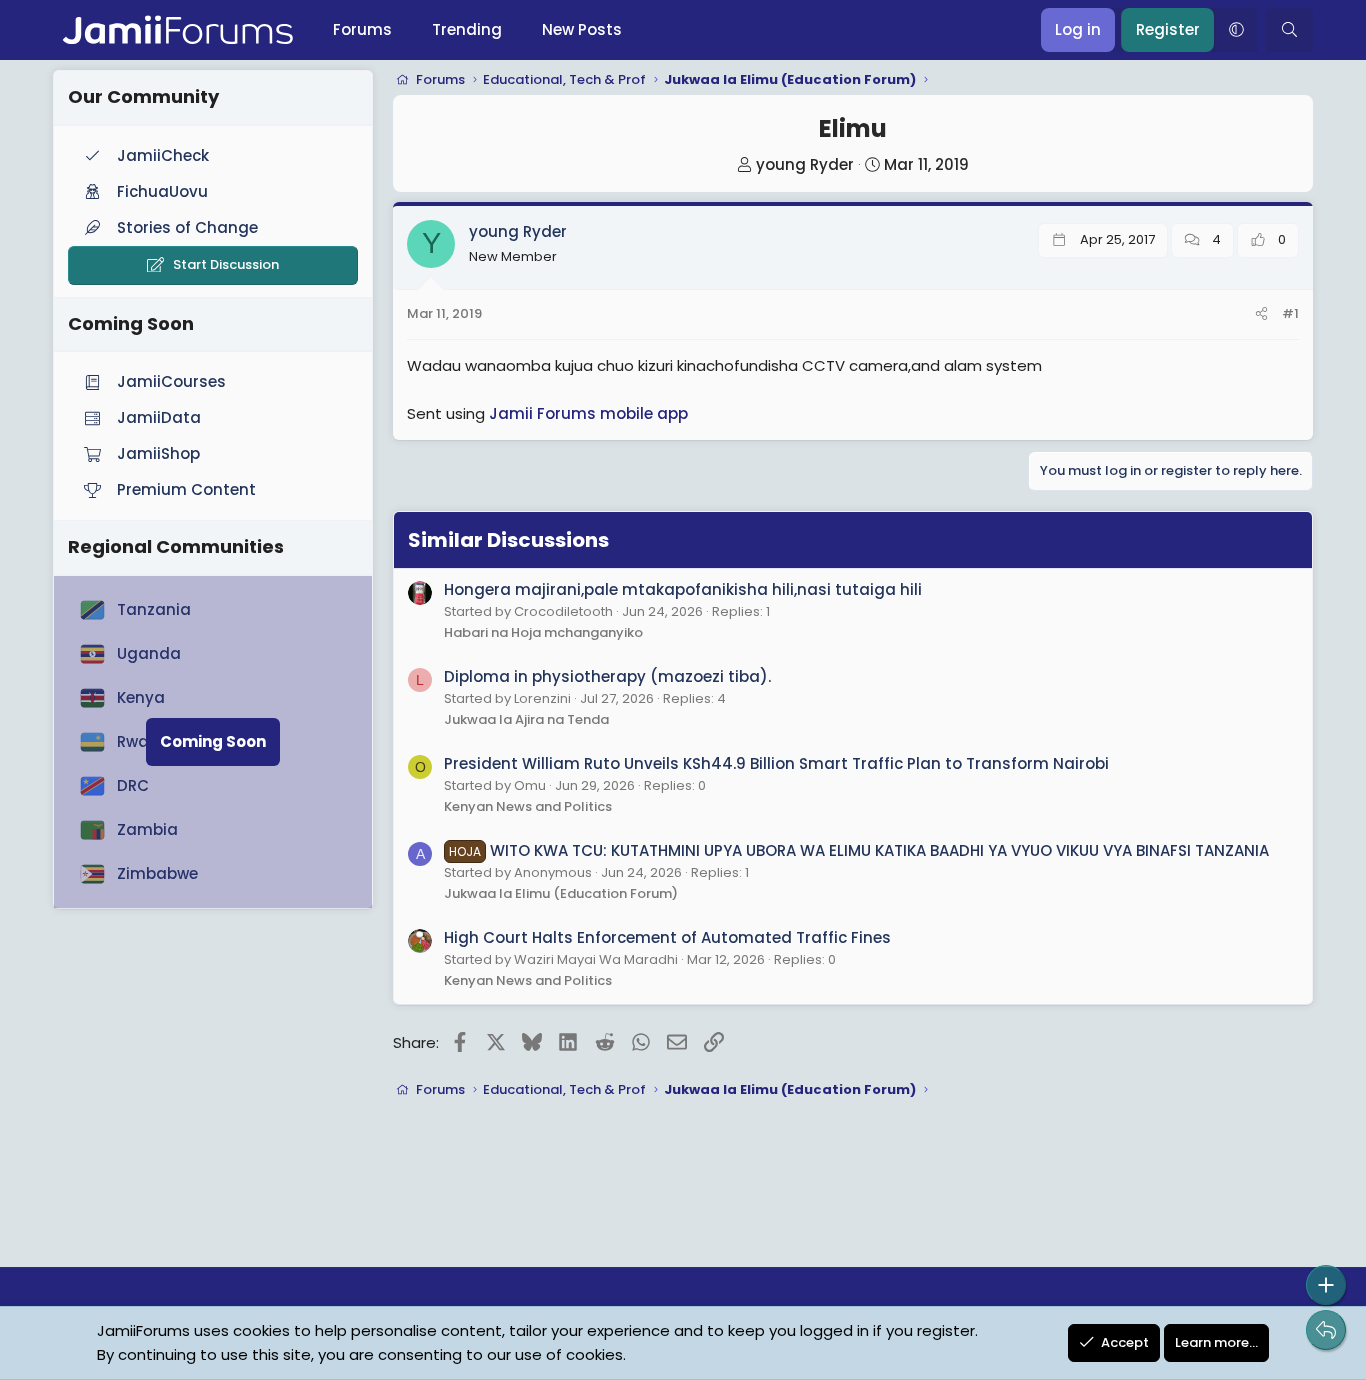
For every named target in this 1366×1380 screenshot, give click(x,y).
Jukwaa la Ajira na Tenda (526, 719)
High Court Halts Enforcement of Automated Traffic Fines (667, 937)
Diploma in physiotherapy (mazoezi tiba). (607, 676)
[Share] (1261, 314)
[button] (1236, 30)
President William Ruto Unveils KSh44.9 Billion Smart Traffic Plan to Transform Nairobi (776, 763)
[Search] (1289, 30)
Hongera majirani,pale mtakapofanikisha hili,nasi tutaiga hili (683, 589)
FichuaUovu (162, 191)
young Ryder (805, 164)
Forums (362, 29)
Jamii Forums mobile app (588, 413)
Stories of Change (187, 227)
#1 (1290, 313)
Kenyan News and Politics (528, 806)
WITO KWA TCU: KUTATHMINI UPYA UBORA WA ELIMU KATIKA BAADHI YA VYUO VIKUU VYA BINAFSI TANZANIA (859, 850)
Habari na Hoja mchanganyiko (543, 632)
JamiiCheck (163, 155)
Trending (467, 29)
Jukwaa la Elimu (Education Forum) (561, 893)
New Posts (582, 29)
